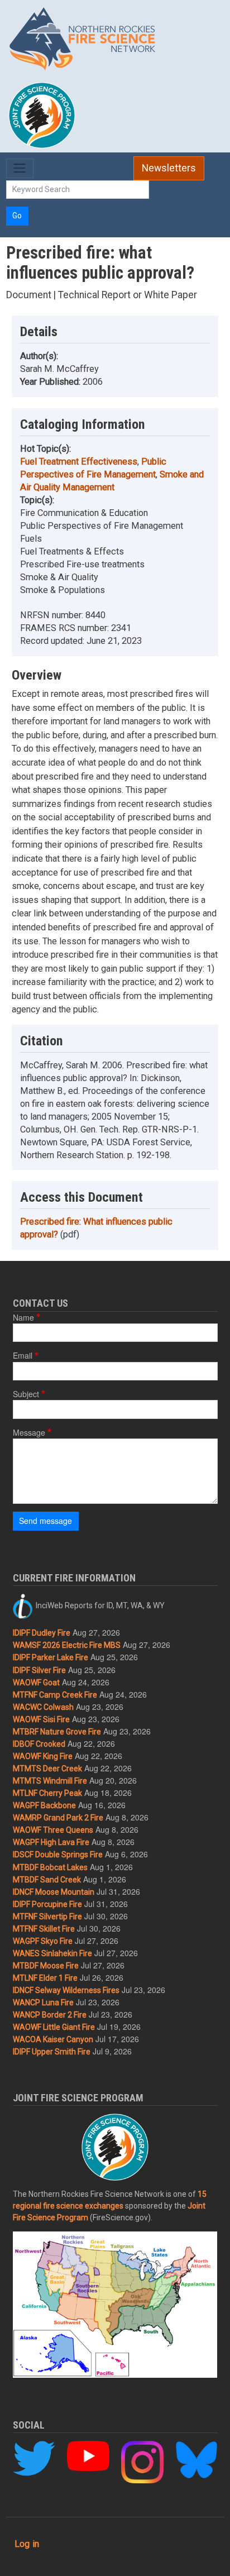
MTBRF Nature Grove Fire (57, 1732)
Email (23, 1355)
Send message (45, 1521)
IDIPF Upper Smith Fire (52, 2052)
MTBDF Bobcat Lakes (50, 1867)
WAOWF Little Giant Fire (54, 2027)
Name (23, 1317)
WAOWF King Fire (43, 1756)
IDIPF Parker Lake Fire (51, 1657)
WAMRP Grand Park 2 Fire (58, 1818)
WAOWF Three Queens (53, 1830)
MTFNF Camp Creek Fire (55, 1695)
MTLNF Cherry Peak (47, 1793)
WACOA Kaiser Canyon (53, 2039)
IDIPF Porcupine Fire (47, 1904)
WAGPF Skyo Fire (43, 1941)
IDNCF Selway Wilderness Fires (66, 1990)
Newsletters (169, 168)
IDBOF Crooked (39, 1744)
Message (29, 1432)
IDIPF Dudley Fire (42, 1633)
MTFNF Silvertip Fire (47, 1917)
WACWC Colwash (43, 1707)
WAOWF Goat (36, 1683)
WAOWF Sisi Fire (41, 1719)
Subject (26, 1394)
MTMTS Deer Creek (47, 1769)
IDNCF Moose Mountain (54, 1892)
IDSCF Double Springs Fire (58, 1855)
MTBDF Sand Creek (47, 1880)
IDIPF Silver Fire (39, 1670)
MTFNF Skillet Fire (44, 1929)
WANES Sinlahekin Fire (52, 1953)
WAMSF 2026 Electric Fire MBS (67, 1645)
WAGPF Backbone (44, 1805)
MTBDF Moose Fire (46, 1966)
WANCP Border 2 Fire (50, 2015)
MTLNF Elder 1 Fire (45, 1978)
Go (17, 216)
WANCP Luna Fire (43, 2003)
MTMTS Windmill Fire (50, 1781)
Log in (27, 2544)
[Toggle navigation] (20, 168)
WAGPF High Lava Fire (51, 1842)
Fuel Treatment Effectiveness (79, 462)
